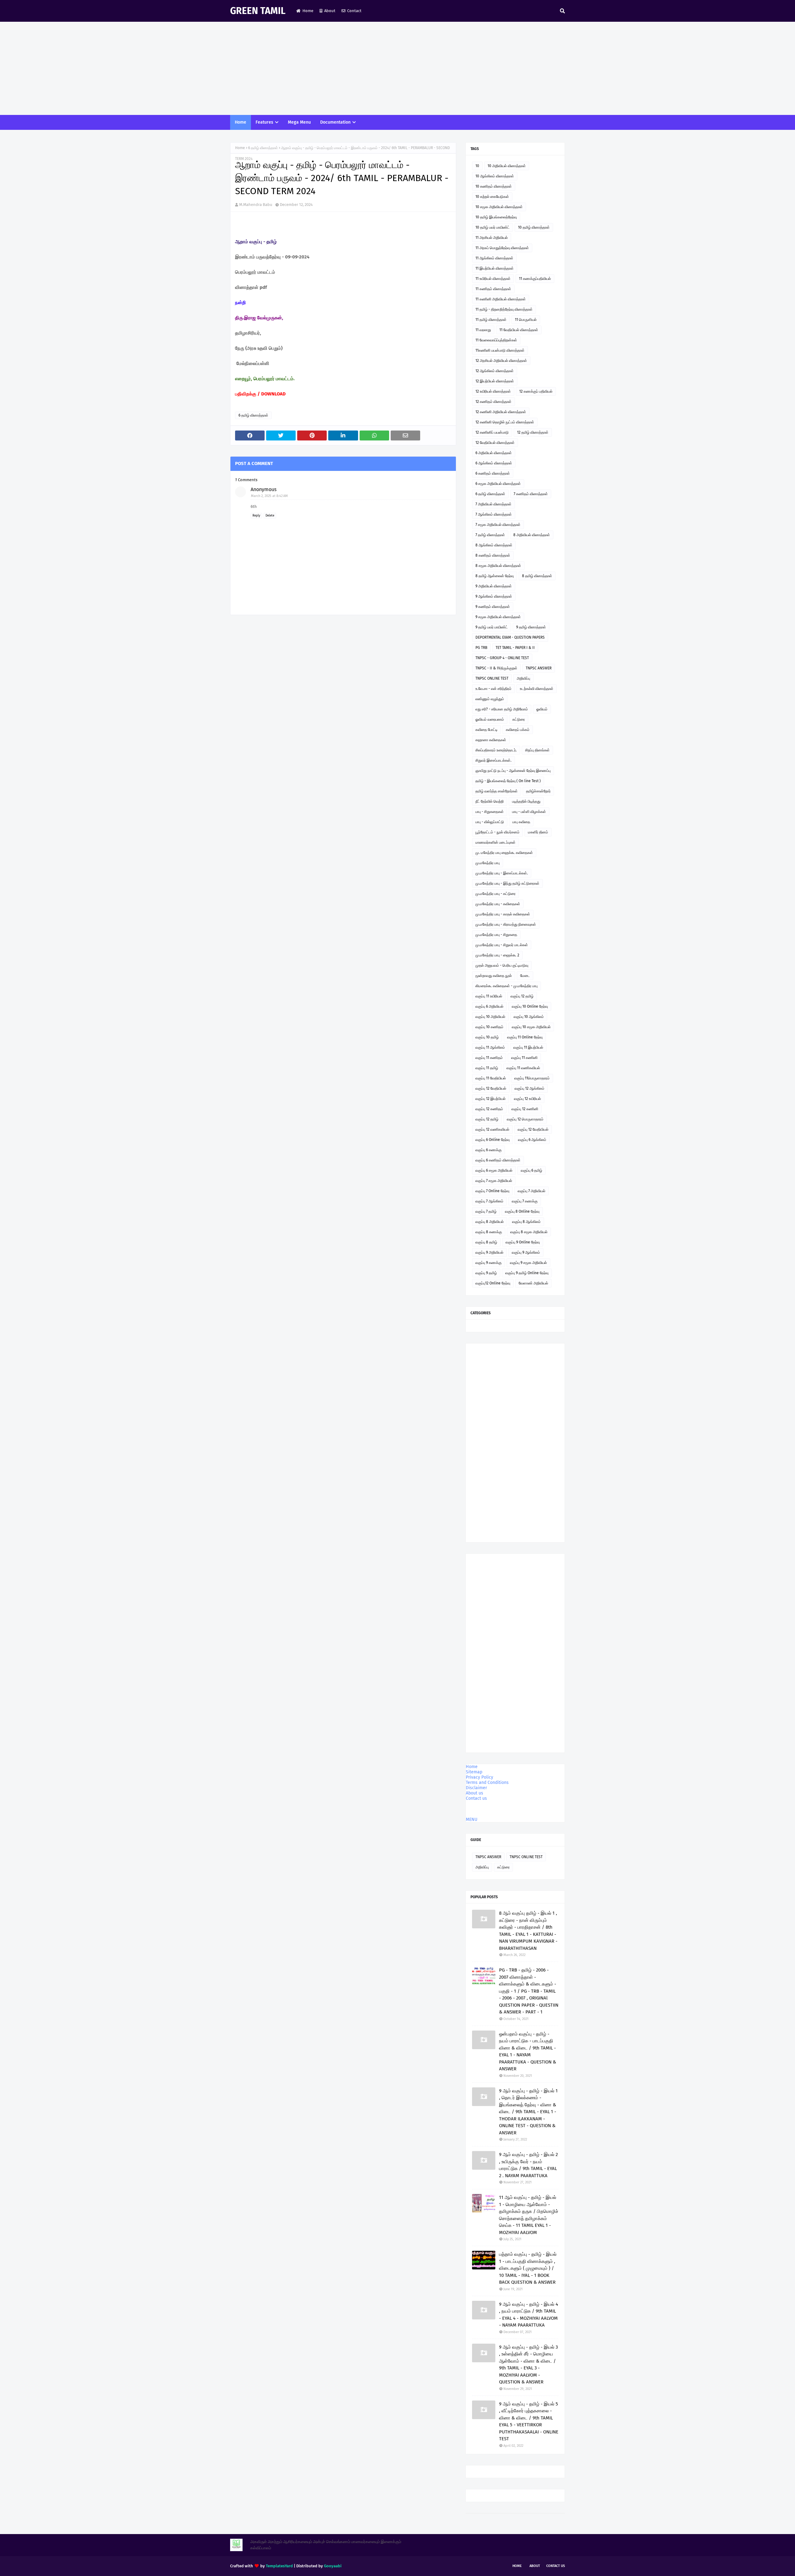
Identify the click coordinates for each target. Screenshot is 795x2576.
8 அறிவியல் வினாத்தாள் (532, 535)
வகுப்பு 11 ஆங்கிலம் (490, 1047)
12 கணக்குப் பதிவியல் (536, 391)
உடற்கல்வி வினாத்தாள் (537, 689)
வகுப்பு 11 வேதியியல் (491, 1078)
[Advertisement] (397, 68)
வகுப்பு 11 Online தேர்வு (525, 1037)
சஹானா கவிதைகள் (491, 740)
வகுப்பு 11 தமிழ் (487, 1068)
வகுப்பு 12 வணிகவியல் (492, 1129)
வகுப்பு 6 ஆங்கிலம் (532, 1140)
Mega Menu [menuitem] (299, 122)
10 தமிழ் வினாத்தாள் (534, 227)
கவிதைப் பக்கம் (518, 730)
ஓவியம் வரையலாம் (490, 719)
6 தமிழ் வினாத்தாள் (263, 148)
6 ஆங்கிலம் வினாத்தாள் (494, 463)
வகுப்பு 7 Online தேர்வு (492, 1191)
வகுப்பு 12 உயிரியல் (527, 1099)
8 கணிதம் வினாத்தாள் (493, 555)
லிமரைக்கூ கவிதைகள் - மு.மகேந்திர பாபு (507, 986)
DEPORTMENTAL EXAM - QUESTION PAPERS (510, 637)
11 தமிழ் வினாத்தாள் (491, 320)
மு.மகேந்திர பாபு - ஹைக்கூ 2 (497, 955)
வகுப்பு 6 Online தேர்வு (493, 1140)
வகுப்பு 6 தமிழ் (532, 1170)
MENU (472, 1819)
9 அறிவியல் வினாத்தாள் (494, 586)
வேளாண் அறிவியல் (533, 1283)
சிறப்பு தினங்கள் (537, 750)
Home (308, 11)
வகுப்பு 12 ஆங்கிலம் (529, 1088)
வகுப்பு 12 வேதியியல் (491, 1088)
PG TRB (481, 648)
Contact (354, 11)
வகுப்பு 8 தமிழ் (486, 1242)
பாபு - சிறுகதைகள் (490, 812)
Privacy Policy (479, 1777)
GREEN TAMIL (258, 11)
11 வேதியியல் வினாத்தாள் (519, 330)
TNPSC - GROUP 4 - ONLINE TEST (502, 658)
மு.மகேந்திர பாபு (488, 863)
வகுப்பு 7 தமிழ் (486, 1211)
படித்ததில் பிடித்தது (526, 801)
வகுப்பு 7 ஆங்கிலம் (489, 1201)
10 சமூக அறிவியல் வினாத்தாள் (499, 207)
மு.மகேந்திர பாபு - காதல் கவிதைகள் (503, 914)
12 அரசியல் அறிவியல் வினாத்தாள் (501, 361)
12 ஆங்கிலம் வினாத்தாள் (495, 371)
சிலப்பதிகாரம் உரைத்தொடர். (496, 750)
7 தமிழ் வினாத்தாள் (490, 535)
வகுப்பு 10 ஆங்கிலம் (529, 1017)
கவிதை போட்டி (486, 730)
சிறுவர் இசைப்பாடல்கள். (493, 760)
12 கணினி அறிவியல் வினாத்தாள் (501, 412)
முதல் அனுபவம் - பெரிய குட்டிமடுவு (502, 965)
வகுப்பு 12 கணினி (525, 1109)
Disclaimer (476, 1788)
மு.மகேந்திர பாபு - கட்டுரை (495, 894)
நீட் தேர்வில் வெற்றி (490, 801)
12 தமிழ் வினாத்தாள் (533, 432)
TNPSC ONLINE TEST (492, 678)
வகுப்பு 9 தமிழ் (486, 1273)
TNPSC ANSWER (539, 668)
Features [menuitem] (264, 122)
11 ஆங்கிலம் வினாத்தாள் (494, 258)
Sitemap (474, 1772)
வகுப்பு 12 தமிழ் (522, 996)
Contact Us (556, 2566)
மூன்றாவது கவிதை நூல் (494, 976)
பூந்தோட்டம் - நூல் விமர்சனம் (497, 832)
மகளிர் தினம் (538, 832)
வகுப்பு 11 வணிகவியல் (523, 1068)
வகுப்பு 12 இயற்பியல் (491, 1099)
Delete (270, 516)
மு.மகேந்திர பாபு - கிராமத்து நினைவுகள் (506, 924)
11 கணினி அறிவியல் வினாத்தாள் (501, 299)
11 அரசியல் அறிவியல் (492, 238)
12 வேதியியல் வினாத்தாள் (495, 443)
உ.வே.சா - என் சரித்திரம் (493, 689)
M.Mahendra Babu (256, 205)
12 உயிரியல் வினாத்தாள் (493, 391)
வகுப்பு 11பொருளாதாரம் (532, 1078)
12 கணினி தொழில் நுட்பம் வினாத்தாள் (505, 422)
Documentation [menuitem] (335, 122)
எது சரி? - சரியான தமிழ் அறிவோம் (502, 709)
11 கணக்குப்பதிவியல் (535, 279)
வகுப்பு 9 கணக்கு (488, 1263)
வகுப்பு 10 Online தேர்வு (530, 1006)
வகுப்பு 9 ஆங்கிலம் (526, 1252)
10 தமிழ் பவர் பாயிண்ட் (493, 227)
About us (475, 1793)
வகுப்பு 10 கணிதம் (489, 1027)
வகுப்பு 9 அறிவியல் (489, 1252)
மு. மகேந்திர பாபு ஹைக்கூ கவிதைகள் (504, 853)
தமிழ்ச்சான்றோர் (538, 791)
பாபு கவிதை (521, 822)
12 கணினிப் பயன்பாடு (492, 432)
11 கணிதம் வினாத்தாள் (493, 289)
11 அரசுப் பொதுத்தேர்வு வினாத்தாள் (502, 248)
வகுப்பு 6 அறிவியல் (489, 1006)
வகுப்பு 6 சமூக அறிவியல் (494, 1170)
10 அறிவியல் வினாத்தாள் (507, 166)
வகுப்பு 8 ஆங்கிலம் (526, 1222)
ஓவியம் (542, 709)
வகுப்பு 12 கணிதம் (489, 1109)
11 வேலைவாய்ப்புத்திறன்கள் (496, 340)
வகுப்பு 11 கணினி (524, 1058)
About (330, 11)
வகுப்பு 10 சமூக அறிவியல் (531, 1027)
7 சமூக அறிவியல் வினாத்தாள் (498, 525)
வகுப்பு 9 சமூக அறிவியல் (528, 1263)
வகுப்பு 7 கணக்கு (525, 1201)
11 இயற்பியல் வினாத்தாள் (495, 268)
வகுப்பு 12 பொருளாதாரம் (525, 1119)
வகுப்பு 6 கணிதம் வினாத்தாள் (498, 1160)
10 (477, 166)
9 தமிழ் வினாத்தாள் (531, 627)
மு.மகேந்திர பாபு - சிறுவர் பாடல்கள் (502, 945)
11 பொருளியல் (526, 320)
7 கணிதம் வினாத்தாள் (531, 494)
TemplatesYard (279, 2566)
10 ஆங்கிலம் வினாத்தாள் (495, 176)
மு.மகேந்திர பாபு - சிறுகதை (496, 935)
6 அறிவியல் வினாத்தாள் (494, 453)
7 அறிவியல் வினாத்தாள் (493, 504)
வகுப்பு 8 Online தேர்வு (522, 1211)
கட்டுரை (519, 719)
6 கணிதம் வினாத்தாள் (493, 473)
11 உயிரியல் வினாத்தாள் (493, 279)
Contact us (476, 1798)
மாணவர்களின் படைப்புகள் (495, 842)
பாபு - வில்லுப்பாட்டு (490, 822)
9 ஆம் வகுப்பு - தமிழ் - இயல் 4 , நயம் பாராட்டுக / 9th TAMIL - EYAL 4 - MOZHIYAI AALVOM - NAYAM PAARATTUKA (529, 2315)
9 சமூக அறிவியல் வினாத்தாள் (498, 617)
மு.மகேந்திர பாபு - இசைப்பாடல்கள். (502, 873)
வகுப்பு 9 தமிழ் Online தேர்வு (527, 1273)
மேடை (525, 976)
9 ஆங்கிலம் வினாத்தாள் (494, 596)
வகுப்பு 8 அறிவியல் (490, 1222)
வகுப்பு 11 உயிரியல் (489, 996)
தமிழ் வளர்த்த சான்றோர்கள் (497, 791)
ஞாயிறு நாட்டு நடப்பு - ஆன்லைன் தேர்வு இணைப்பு (513, 771)
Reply (256, 516)
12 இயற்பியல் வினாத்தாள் (495, 381)
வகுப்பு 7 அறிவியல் (532, 1191)
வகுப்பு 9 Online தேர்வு (523, 1242)
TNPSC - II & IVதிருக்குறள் (496, 668)
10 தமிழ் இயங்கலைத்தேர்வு (496, 217)
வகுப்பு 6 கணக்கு (488, 1150)
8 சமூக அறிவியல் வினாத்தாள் (498, 566)
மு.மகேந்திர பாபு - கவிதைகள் (498, 904)
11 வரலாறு (483, 330)
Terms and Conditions (487, 1783)
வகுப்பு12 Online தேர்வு (493, 1283)
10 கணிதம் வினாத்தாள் (494, 186)
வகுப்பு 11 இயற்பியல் (528, 1047)
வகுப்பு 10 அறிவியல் (490, 1017)
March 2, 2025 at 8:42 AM (269, 496)
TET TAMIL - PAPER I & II (515, 648)
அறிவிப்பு (523, 678)
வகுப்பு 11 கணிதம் (489, 1058)
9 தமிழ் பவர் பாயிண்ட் (492, 627)
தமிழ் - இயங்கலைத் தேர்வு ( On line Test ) (508, 781)
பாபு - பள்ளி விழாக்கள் (529, 812)
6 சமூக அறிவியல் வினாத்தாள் (498, 484)
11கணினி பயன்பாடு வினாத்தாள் (500, 350)
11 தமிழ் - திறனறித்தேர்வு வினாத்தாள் (504, 309)
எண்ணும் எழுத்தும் (490, 699)
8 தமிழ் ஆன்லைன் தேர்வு (495, 576)
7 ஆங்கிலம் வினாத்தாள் (494, 514)
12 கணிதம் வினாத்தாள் (493, 402)
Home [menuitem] (241, 122)
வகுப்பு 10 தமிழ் (487, 1037)
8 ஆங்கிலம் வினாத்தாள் (494, 545)
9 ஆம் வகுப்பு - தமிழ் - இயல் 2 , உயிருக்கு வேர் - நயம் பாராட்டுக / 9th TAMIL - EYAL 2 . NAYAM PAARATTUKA (528, 2165)
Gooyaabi (333, 2566)
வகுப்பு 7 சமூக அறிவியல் (494, 1181)
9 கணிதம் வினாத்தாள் (493, 607)
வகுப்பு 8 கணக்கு (489, 1232)
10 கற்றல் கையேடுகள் (492, 197)
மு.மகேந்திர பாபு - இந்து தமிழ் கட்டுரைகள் (507, 883)
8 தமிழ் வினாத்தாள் (537, 576)
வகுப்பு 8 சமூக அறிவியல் (529, 1232)
